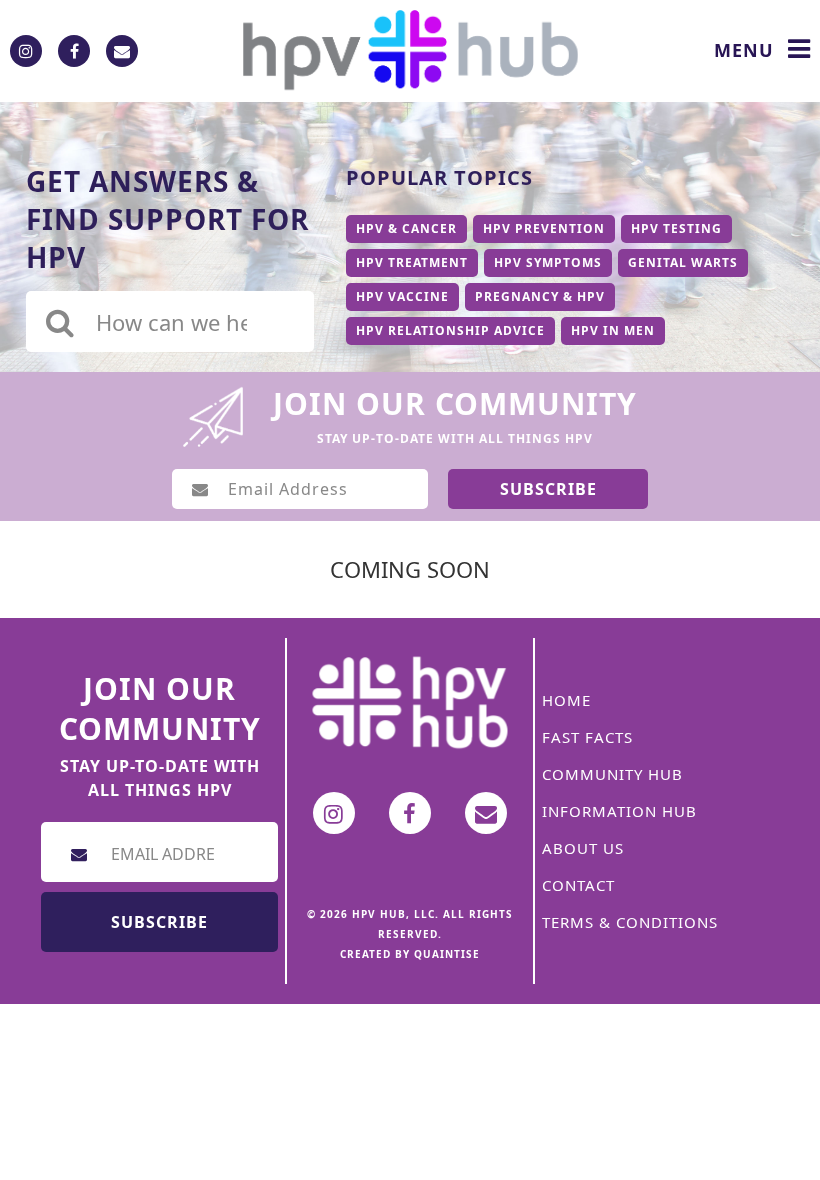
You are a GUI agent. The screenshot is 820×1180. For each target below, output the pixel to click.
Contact (578, 885)
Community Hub (612, 774)
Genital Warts (683, 262)
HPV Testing (676, 228)
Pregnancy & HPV (540, 296)
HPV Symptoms (548, 262)
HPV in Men (613, 330)
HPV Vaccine (402, 296)
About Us (583, 848)
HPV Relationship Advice (450, 330)
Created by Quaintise (410, 954)
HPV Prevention (544, 228)
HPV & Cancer (406, 228)
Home (566, 700)
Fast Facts (587, 737)
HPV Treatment (412, 262)
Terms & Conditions (630, 922)
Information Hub (619, 811)
